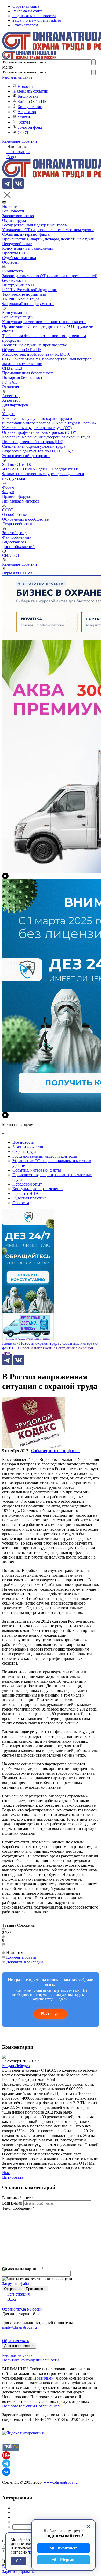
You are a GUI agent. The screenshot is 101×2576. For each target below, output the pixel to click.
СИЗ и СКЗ (12, 368)
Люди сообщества (18, 524)
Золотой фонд (30, 127)
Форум (24, 122)
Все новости (13, 211)
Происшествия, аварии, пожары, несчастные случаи (48, 239)
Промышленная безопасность (28, 373)
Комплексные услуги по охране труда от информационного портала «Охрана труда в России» (49, 421)
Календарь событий (31, 91)
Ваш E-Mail (12, 2203)
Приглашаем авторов (21, 501)
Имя (6, 2173)
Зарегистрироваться (20, 2571)
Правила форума (17, 496)
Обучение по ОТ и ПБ (22, 350)
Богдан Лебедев (16, 2066)
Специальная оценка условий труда (34, 446)
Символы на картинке (23, 2269)
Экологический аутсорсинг (26, 456)
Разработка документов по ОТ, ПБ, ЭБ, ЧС (40, 451)
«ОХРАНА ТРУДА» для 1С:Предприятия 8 (40, 469)
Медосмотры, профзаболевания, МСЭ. (36, 354)
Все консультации (18, 317)
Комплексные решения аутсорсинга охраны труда (46, 437)
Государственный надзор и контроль (34, 225)
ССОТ (23, 132)
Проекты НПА (15, 253)
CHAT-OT (11, 555)
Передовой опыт (17, 244)
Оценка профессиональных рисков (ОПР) (39, 432)
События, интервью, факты (26, 234)
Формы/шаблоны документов (28, 304)
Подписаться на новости (34, 16)
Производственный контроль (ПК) (33, 442)
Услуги (24, 117)
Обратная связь (26, 6)
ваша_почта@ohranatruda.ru (37, 20)
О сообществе (14, 515)
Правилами (44, 2378)
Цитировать (13, 2177)
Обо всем (10, 262)
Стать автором (25, 25)
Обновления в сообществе (25, 519)
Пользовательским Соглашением (31, 2406)
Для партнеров (15, 405)
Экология (10, 387)
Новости (25, 86)
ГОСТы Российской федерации (30, 290)
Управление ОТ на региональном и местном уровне (48, 230)
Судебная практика (19, 258)
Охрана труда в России (22, 2309)
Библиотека (28, 96)
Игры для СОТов (17, 573)
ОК (19, 2561)
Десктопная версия (19, 2346)
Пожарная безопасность (23, 378)
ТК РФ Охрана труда (21, 299)
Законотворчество (18, 216)
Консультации (30, 107)
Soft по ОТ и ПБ (32, 101)
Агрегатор (27, 112)
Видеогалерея (14, 542)
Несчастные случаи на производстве (34, 345)
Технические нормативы (24, 294)
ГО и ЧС (10, 382)
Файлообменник (17, 537)
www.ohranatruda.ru (61, 2482)
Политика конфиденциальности (30, 2360)
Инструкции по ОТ (19, 285)
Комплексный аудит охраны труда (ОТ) (37, 428)
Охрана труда (14, 220)
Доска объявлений (18, 547)
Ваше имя (12, 2198)
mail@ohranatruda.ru (19, 2327)
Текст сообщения (18, 2208)
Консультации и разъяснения (28, 248)
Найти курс (51, 2014)
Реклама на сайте (28, 11)
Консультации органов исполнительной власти (44, 322)
